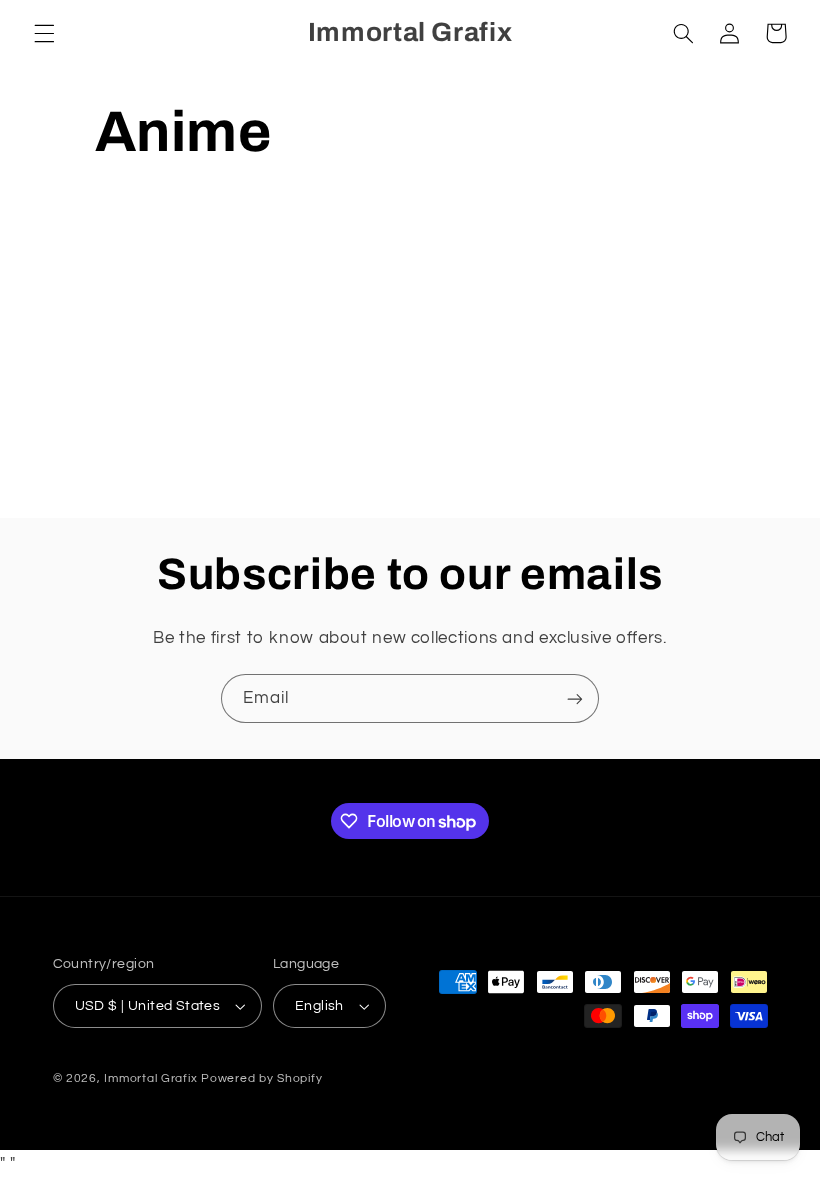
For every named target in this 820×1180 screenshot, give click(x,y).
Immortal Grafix (150, 1078)
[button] (44, 33)
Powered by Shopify (261, 1078)
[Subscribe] (575, 698)
